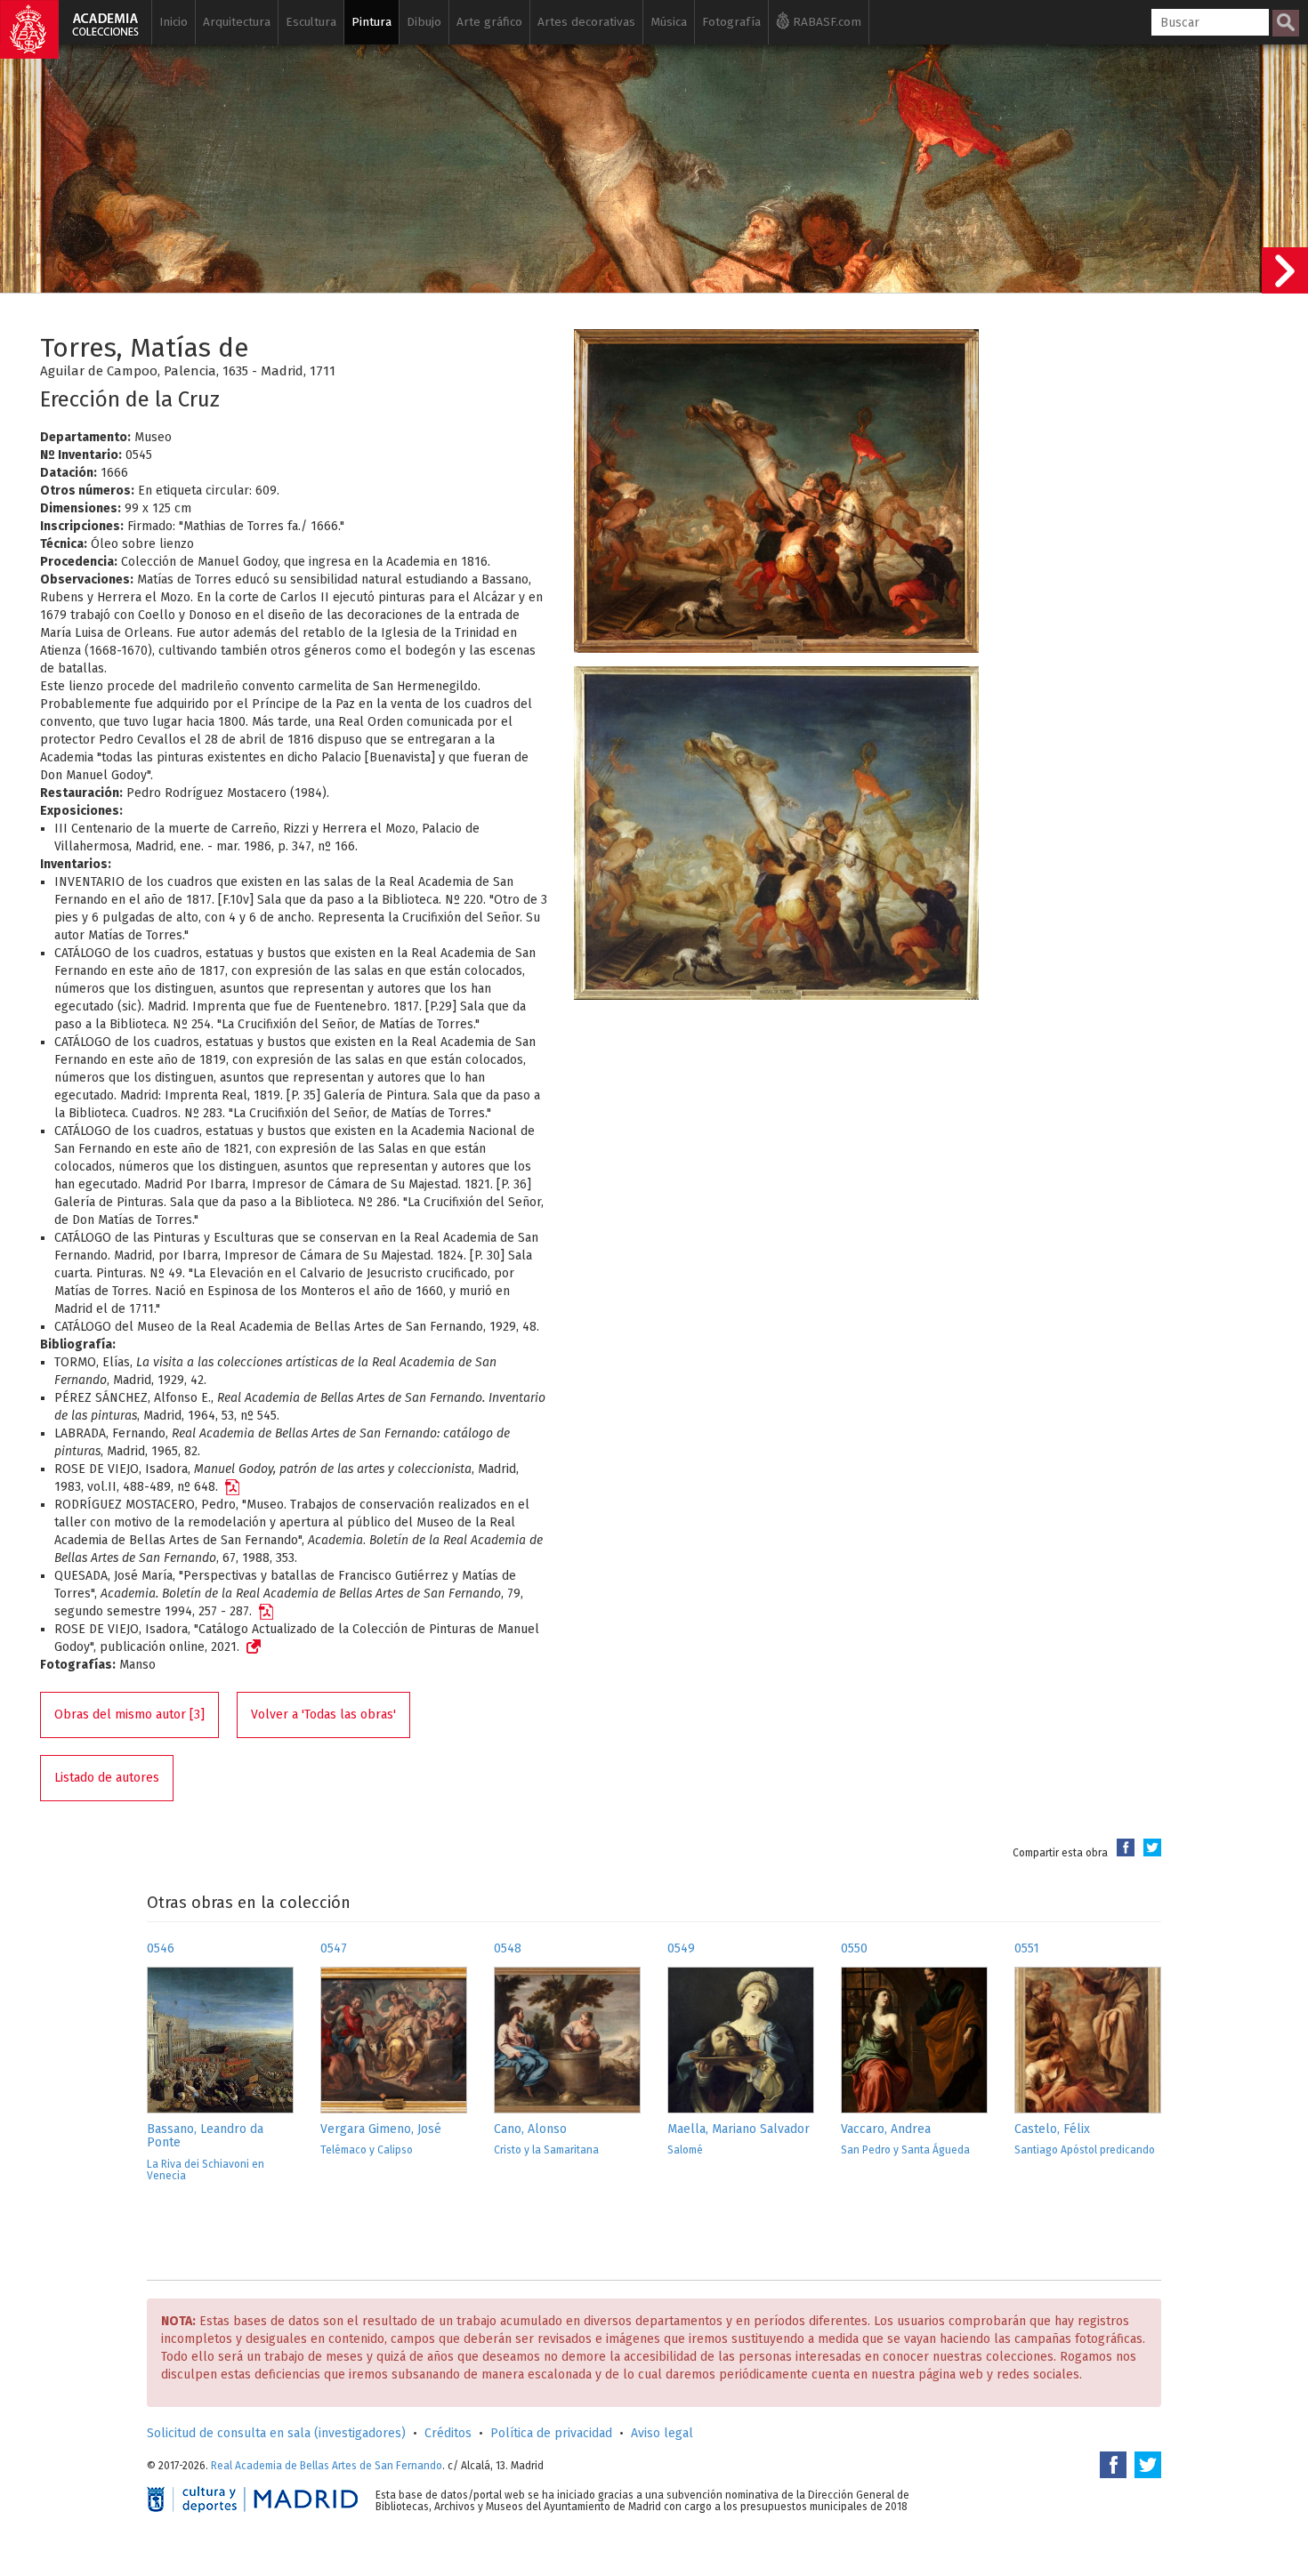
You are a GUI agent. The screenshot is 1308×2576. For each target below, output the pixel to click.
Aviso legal (662, 2433)
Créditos (448, 2433)
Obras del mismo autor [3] (129, 1715)
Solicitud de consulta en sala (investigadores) (276, 2433)
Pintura (371, 22)
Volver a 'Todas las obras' (323, 1715)
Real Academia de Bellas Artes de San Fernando (327, 2466)
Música (669, 22)
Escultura (311, 22)
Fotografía (731, 22)
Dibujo (424, 22)
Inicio (174, 22)
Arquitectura (237, 22)
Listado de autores (107, 1778)
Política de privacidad (551, 2433)
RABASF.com (825, 22)
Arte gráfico (489, 22)
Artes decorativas (586, 22)
